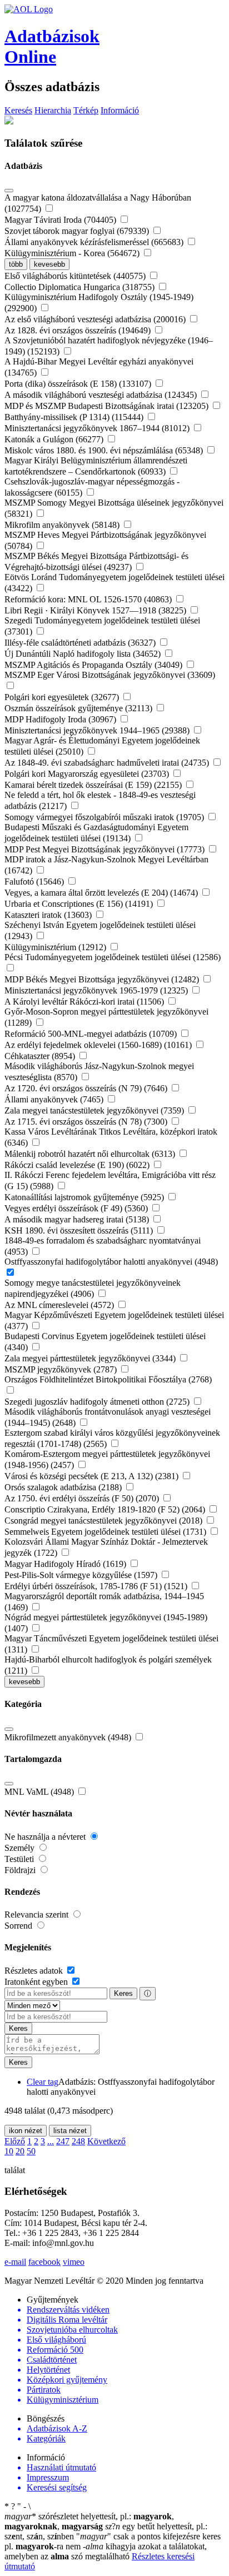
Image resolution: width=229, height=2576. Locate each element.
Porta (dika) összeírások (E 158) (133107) (79, 384)
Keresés (18, 110)
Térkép (86, 110)
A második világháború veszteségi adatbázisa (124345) (102, 395)
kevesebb (49, 264)
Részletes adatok (35, 1971)
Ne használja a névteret (46, 1837)
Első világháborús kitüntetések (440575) (76, 276)
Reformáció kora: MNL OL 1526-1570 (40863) (89, 599)
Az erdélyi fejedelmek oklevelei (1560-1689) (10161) (99, 1045)
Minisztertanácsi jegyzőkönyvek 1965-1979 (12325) (97, 990)
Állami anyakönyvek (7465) (55, 1099)
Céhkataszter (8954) (41, 1056)
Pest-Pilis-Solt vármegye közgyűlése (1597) (82, 1575)
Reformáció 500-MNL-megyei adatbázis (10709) (92, 1034)
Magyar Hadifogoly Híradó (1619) (66, 1564)
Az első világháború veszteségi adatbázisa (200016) (96, 319)
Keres (123, 1993)
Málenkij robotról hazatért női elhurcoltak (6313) (91, 1154)
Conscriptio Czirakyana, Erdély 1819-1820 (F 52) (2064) (106, 1509)
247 (63, 2141)
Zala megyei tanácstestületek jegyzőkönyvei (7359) (95, 1110)
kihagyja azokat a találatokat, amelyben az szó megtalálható (106, 2551)
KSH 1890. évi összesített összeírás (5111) (80, 1230)
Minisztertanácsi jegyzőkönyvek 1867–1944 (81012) (98, 428)
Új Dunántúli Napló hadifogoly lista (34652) (84, 654)
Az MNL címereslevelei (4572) (60, 1305)
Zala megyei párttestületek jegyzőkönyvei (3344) (91, 1358)
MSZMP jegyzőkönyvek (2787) (62, 1369)
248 (78, 2141)
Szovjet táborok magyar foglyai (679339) (78, 231)
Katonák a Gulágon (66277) (55, 439)
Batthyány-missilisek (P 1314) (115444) (75, 417)
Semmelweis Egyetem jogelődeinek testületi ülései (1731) (106, 1532)
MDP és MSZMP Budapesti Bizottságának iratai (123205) (108, 406)
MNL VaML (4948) (40, 1792)
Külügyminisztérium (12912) (56, 947)
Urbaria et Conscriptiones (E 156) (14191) (80, 904)
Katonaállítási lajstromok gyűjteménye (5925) (85, 1197)
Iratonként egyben (37, 1982)
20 (20, 2151)
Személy (21, 1848)
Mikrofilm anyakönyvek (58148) (63, 525)
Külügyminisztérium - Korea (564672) (73, 253)
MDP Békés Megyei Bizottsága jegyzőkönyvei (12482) (103, 979)
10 (9, 2151)
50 (31, 2151)
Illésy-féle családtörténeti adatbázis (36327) (81, 643)
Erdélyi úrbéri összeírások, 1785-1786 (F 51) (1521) (97, 1586)
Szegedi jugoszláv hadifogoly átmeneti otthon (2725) (98, 1402)
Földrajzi (21, 1870)
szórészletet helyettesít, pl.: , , (89, 2521)
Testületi (20, 1859)
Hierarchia (53, 110)
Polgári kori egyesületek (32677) (63, 697)
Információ (120, 110)
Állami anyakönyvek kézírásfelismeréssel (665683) (95, 242)
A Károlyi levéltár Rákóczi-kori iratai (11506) (85, 1002)
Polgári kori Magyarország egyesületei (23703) (88, 774)
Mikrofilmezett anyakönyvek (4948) (69, 1737)
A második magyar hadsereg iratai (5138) (78, 1219)
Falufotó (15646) (35, 882)
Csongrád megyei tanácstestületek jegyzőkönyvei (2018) (104, 1521)
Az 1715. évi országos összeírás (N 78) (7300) (87, 1122)
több (16, 264)
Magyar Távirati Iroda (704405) (61, 220)
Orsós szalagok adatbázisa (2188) (64, 1487)
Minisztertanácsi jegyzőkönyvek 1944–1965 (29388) (98, 730)
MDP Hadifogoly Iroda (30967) (61, 719)
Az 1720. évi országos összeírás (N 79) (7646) (87, 1088)
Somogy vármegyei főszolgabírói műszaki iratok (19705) (105, 817)
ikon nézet (26, 2131)
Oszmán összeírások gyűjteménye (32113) (79, 708)
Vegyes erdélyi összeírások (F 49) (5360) (77, 1208)
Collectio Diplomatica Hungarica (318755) (81, 287)
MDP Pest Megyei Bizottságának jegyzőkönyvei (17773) (106, 849)
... (51, 2141)
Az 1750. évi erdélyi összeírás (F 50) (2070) (83, 1498)
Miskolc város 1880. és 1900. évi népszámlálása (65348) (105, 450)
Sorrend (19, 1926)
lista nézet (70, 2131)
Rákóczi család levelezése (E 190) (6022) (78, 1165)
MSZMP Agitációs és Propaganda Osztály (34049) (94, 665)
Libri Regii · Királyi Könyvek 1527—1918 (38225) (96, 610)
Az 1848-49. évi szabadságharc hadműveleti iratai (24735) (108, 763)
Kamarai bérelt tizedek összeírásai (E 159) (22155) (94, 785)
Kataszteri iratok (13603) (49, 915)
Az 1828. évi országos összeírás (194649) (79, 330)
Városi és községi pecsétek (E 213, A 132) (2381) (93, 1476)
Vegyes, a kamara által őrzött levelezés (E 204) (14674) (102, 893)
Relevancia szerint (38, 1914)
